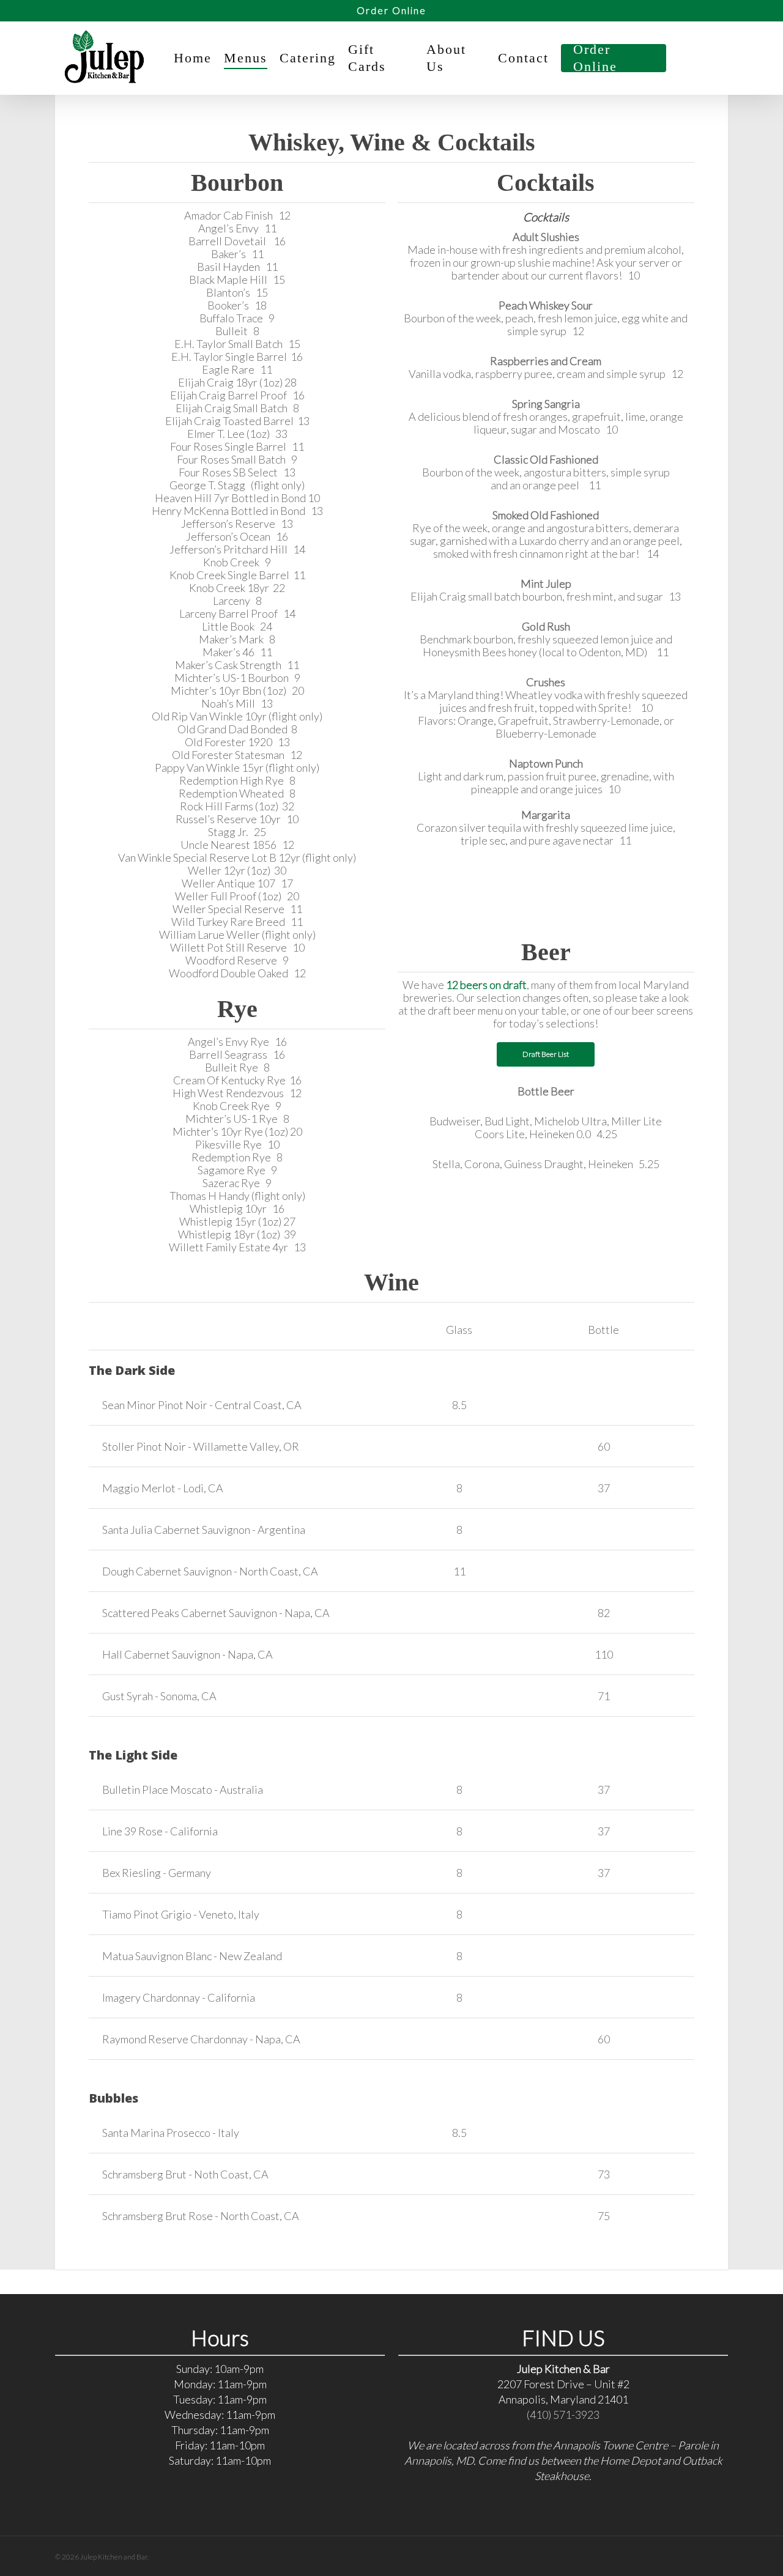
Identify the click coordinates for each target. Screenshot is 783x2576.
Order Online (391, 10)
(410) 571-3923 (563, 2415)
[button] (546, 1054)
